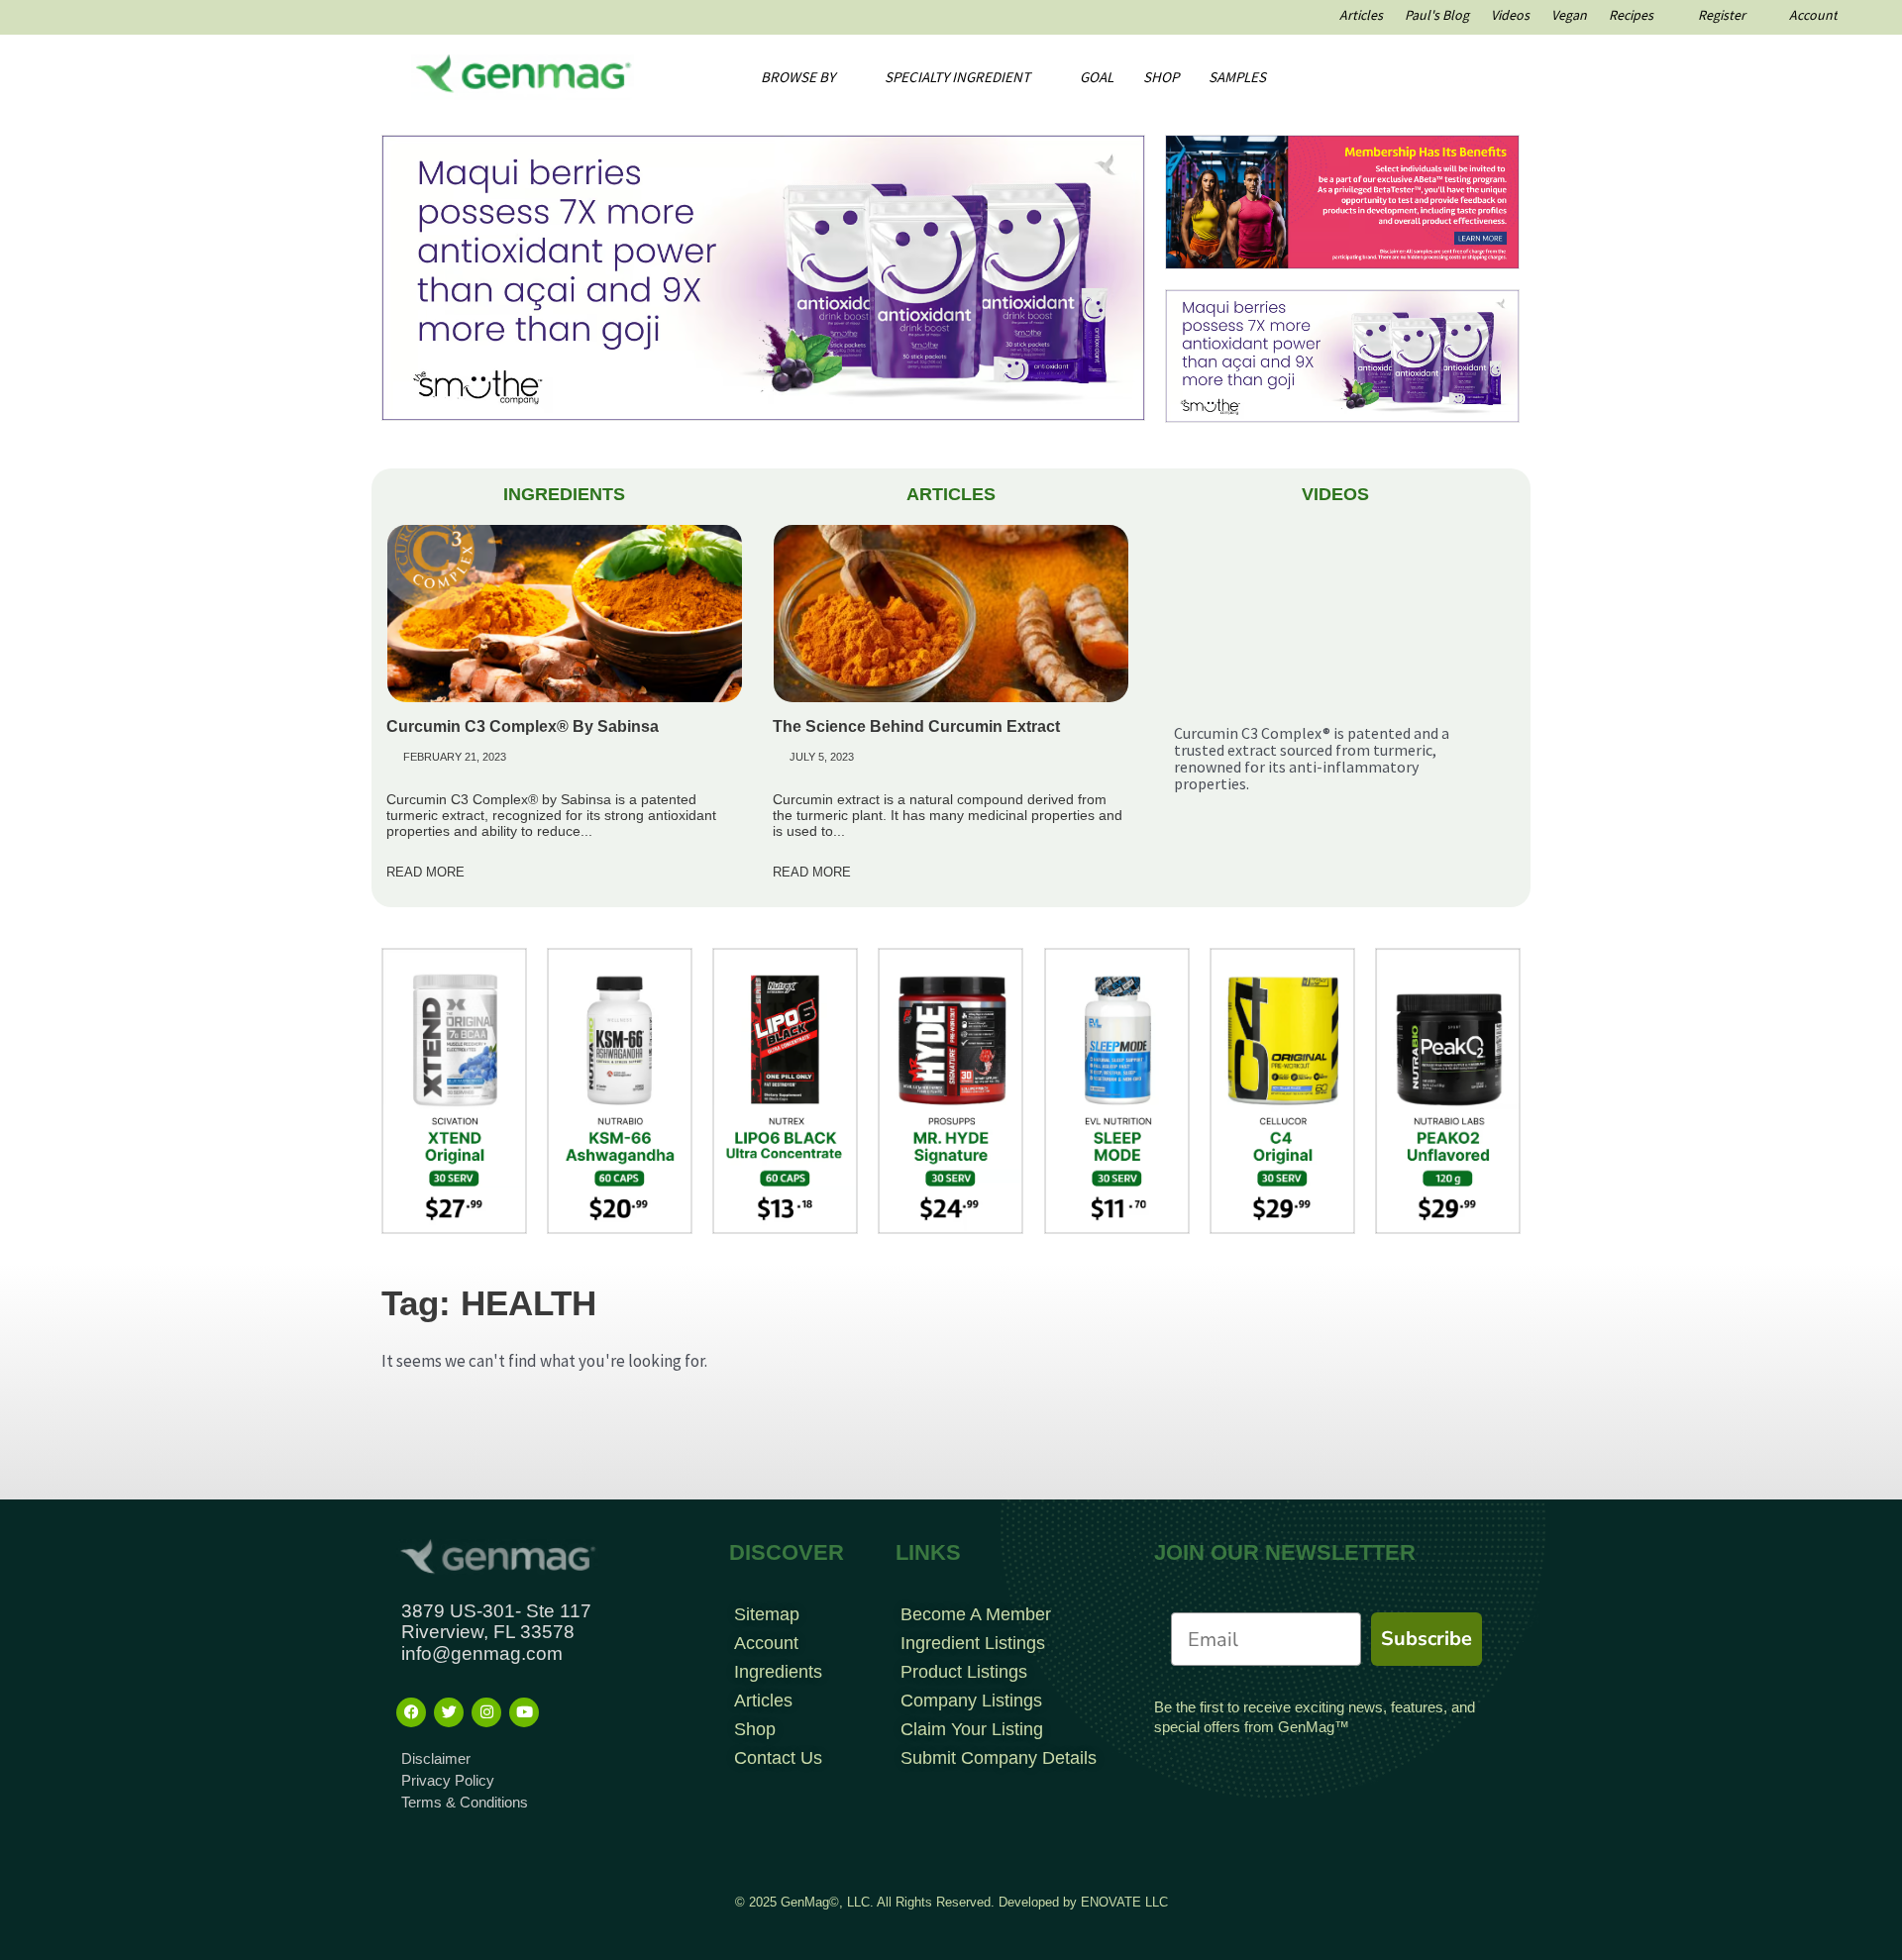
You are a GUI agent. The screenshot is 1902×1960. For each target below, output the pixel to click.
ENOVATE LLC (1124, 1902)
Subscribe (1426, 1639)
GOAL (1097, 77)
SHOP (1161, 77)
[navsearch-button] (1432, 77)
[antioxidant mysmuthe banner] (763, 276)
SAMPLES (1237, 77)
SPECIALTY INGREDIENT (957, 77)
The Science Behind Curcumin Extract (916, 726)
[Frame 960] (1342, 200)
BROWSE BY (798, 77)
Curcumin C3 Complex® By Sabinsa (523, 726)
